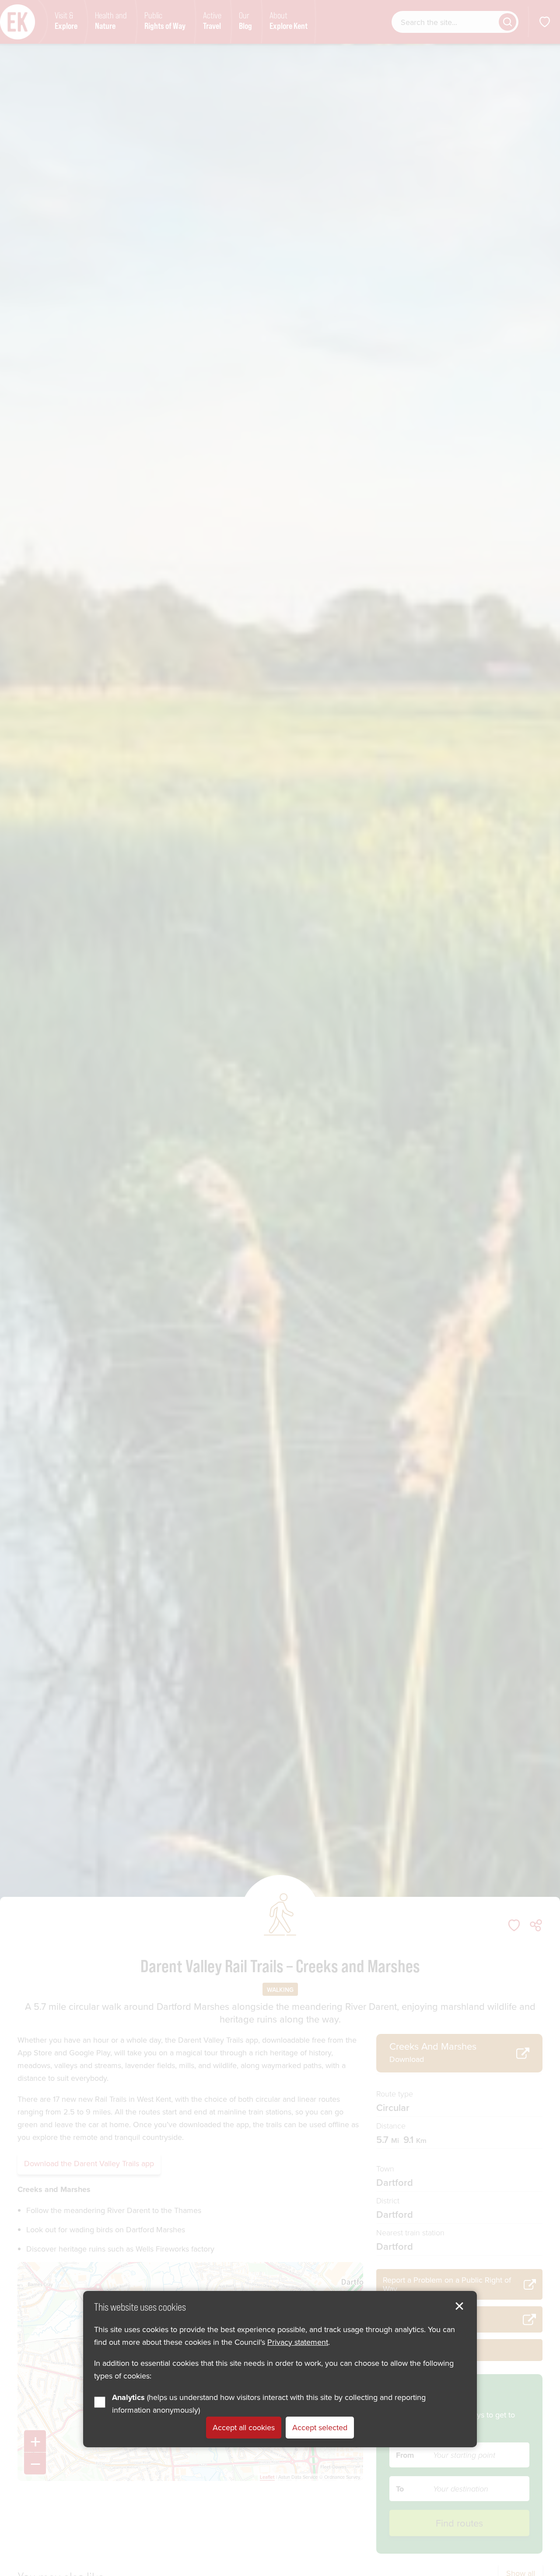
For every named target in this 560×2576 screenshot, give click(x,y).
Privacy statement (298, 2342)
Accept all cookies (244, 2427)
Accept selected (320, 2427)
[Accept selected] (459, 2306)
